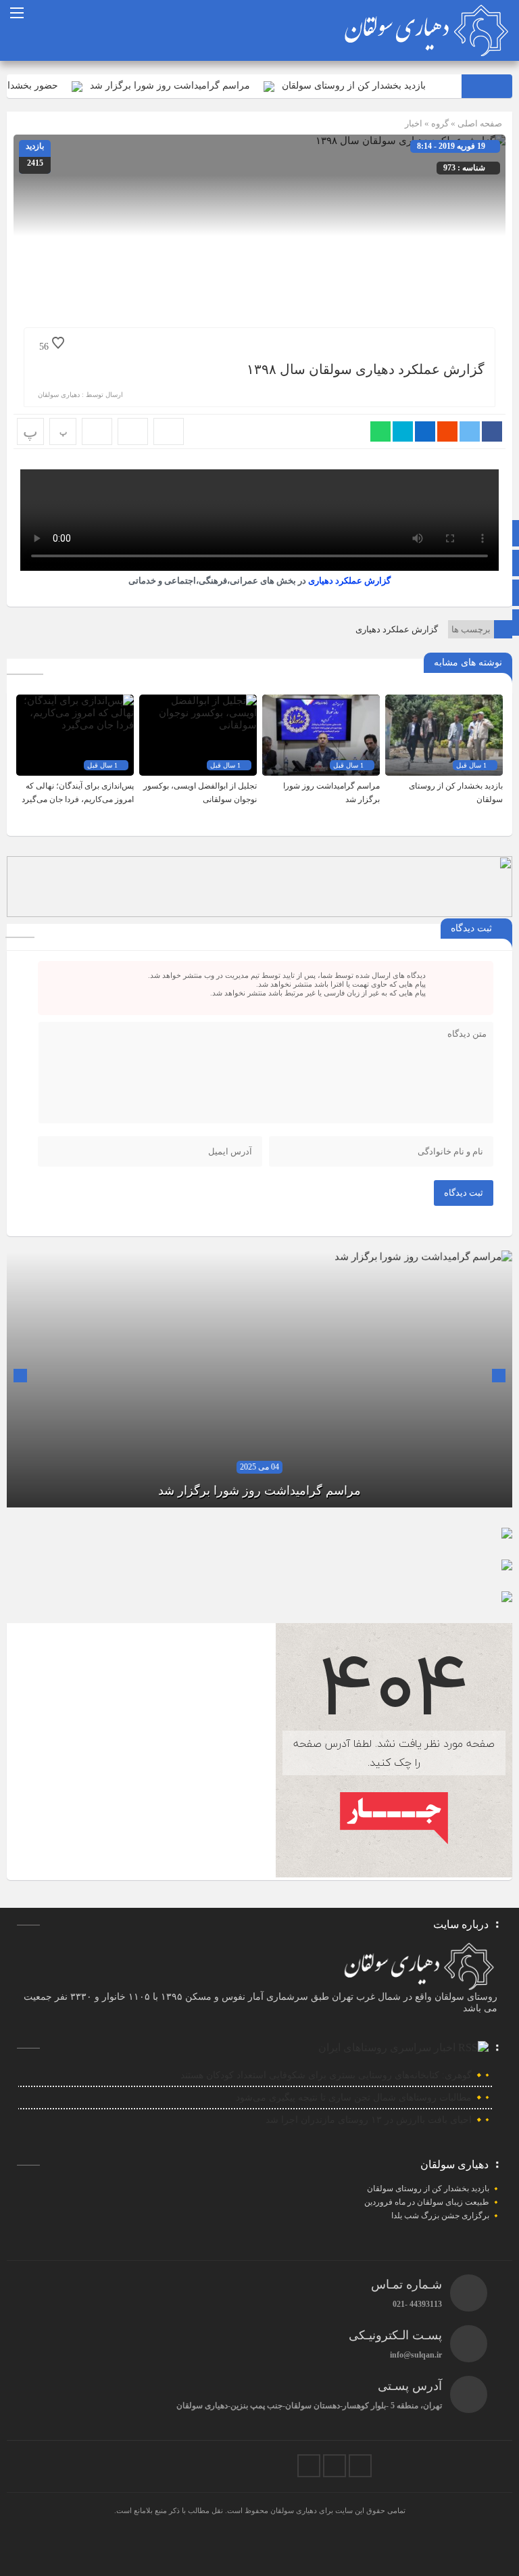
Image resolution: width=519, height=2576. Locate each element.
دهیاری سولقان (59, 395)
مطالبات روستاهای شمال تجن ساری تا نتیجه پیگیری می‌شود (354, 2098)
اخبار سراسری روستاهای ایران (387, 2047)
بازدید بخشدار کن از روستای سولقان (398, 86)
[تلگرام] (335, 2466)
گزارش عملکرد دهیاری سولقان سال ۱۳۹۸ (366, 369)
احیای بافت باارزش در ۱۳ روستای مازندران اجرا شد (369, 2120)
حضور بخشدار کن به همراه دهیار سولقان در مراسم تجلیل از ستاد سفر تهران (259, 1491)
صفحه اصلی (479, 123)
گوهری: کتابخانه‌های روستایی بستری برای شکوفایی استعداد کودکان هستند (326, 2075)
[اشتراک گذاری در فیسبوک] (492, 431)
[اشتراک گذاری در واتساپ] (380, 431)
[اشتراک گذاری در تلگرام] (403, 431)
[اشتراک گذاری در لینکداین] (425, 431)
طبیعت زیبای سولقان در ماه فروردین (427, 2202)
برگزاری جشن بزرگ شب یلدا (440, 2216)
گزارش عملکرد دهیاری (349, 581)
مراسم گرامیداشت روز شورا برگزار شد (214, 86)
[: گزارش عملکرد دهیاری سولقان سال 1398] (133, 431)
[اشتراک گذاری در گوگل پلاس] (447, 431)
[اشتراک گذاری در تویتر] (470, 431)
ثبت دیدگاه (464, 1193)
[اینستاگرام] (360, 2466)
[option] (259, 1379)
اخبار (414, 123)
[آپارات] (309, 2466)
